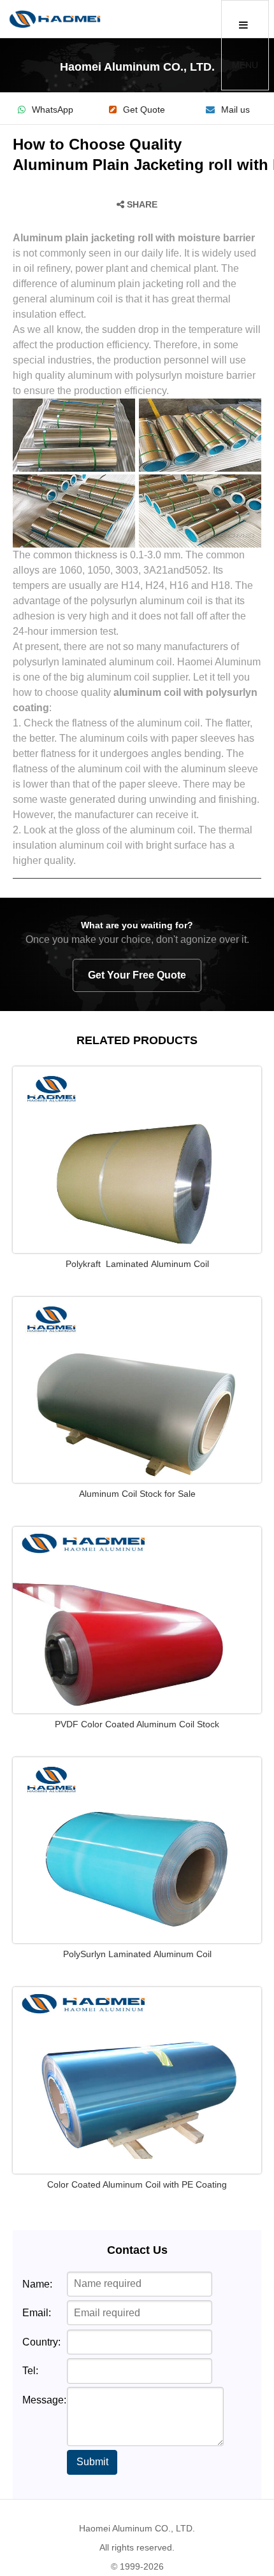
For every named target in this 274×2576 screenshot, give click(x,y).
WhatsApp (53, 110)
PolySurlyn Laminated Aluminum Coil (137, 1954)
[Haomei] (55, 19)
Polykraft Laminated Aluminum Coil (137, 1264)
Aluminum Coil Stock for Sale (137, 1494)
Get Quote (144, 110)
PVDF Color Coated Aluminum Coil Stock (137, 1724)
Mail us (235, 110)
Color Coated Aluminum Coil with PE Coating (137, 2184)
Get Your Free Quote (137, 975)
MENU (245, 65)
